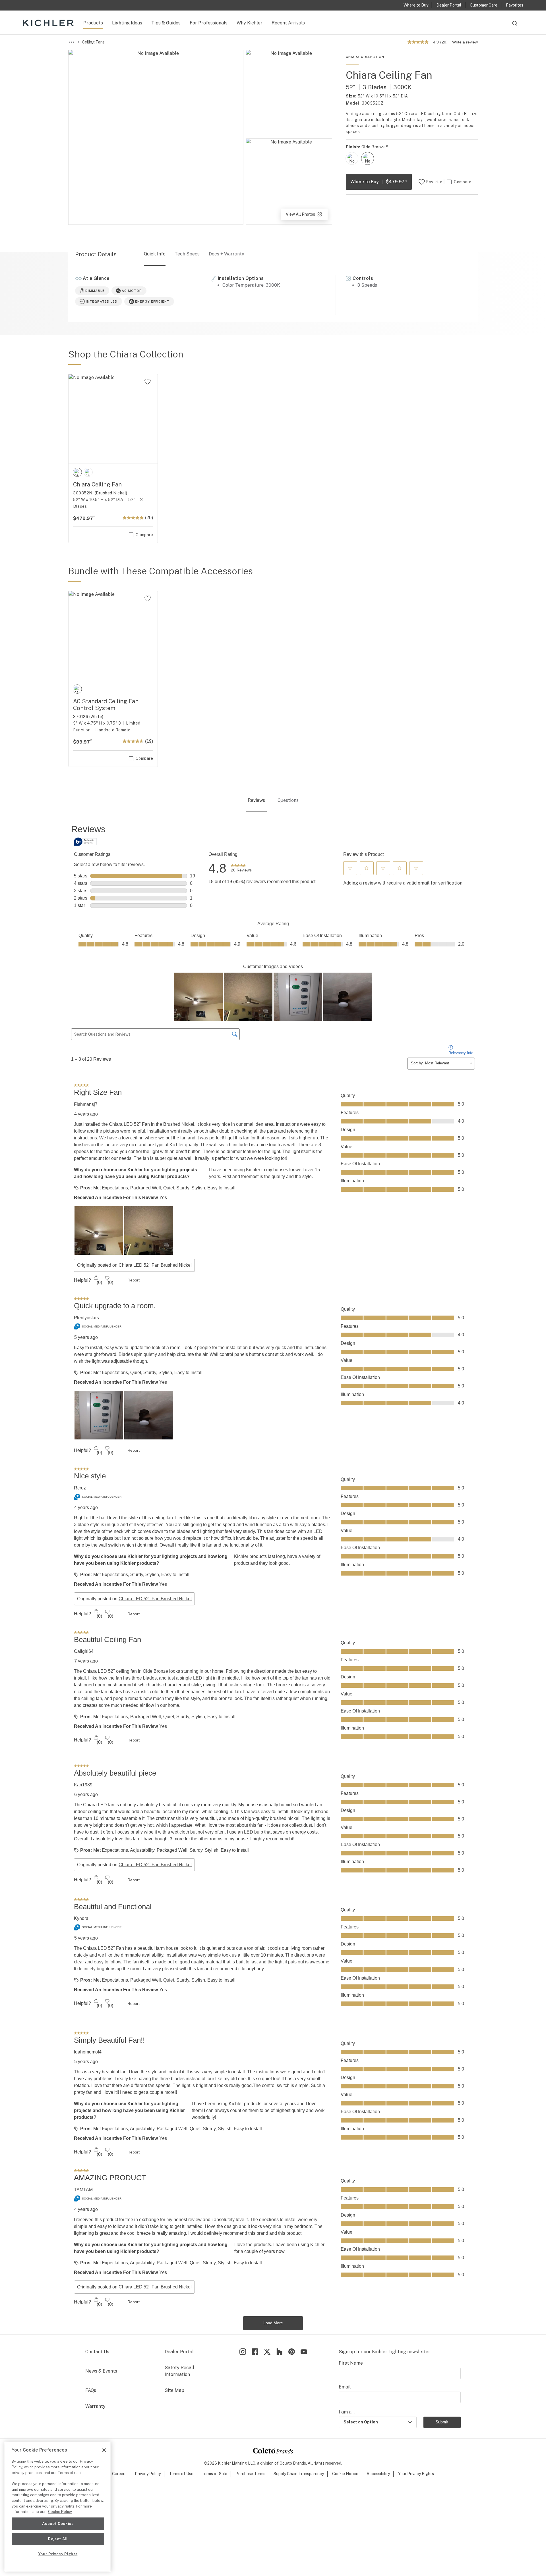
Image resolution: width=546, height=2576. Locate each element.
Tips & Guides (166, 23)
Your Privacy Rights (416, 2474)
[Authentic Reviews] (85, 842)
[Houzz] (279, 2352)
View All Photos (306, 216)
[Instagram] (243, 2352)
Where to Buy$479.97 (379, 182)
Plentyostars (86, 1318)
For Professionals (209, 23)
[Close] (104, 2450)
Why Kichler (250, 23)
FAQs (91, 2390)
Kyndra (81, 1918)
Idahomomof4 (88, 2052)
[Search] (515, 26)
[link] (241, 868)
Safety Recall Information (179, 2371)
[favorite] (148, 382)
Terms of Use (181, 2474)
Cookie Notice (345, 2474)
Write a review (465, 42)
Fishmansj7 (86, 1104)
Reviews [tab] (256, 800)
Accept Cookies (58, 2524)
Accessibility (378, 2474)
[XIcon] (267, 2352)
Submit (442, 2422)
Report (134, 1280)
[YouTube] (304, 2352)
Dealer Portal (179, 2352)
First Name (351, 2363)
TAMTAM (83, 2190)
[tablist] (273, 801)
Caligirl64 (84, 1651)
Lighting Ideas (127, 23)
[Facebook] (255, 2352)
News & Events (101, 2371)
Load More (273, 2323)
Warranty (95, 2406)
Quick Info (155, 254)
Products (93, 23)
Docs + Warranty (227, 254)
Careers (119, 2474)
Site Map (174, 2390)
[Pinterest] (292, 2352)
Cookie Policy (60, 2512)
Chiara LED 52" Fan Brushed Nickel (155, 1265)
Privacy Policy (148, 2474)
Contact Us (97, 2352)
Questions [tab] (288, 800)
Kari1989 (83, 1785)
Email (345, 2387)
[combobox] (515, 26)
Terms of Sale (214, 2474)
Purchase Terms (250, 2474)
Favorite (434, 182)
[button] (350, 868)
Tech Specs (187, 254)
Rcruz (80, 1488)
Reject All (58, 2539)
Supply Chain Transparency (299, 2474)
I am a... (347, 2412)
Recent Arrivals (288, 23)
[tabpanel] (273, 1577)
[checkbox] (352, 158)
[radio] (352, 158)
